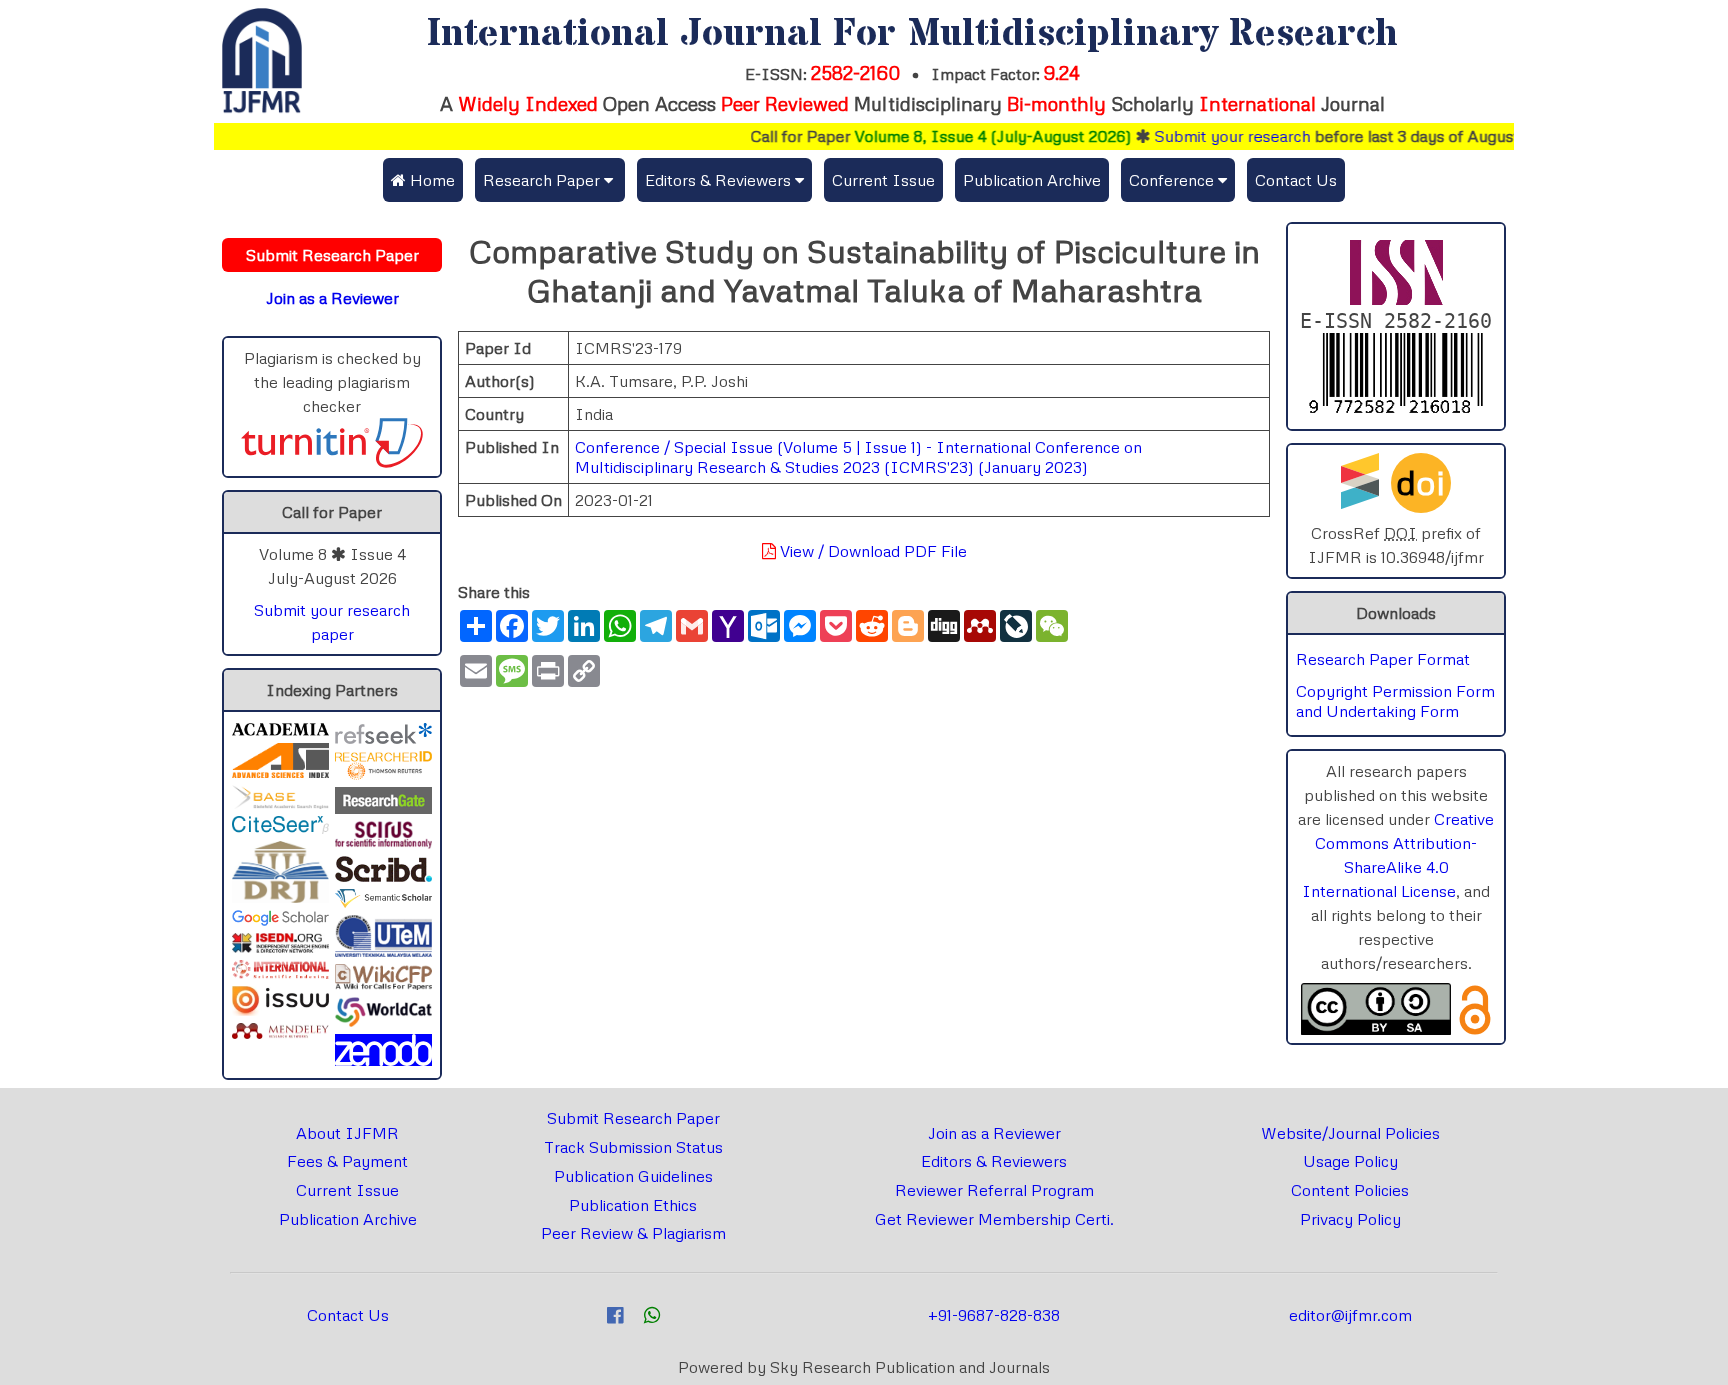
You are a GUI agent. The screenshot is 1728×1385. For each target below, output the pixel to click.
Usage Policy (1350, 1161)
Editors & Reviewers (994, 1161)
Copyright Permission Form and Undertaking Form (1395, 701)
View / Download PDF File (871, 551)
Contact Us (1296, 180)
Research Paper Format (1383, 659)
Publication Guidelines (633, 1176)
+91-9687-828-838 (994, 1315)
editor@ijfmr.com (1350, 1315)
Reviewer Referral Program (994, 1190)
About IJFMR (347, 1133)
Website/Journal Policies (1350, 1133)
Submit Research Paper (633, 1118)
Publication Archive (1032, 180)
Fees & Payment (347, 1161)
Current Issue (883, 180)
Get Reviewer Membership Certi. (994, 1219)
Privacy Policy (1350, 1219)
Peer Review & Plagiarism (633, 1233)
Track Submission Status (633, 1147)
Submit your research (1208, 136)
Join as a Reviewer (994, 1133)
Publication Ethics (633, 1205)
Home (430, 180)
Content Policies (1350, 1190)
